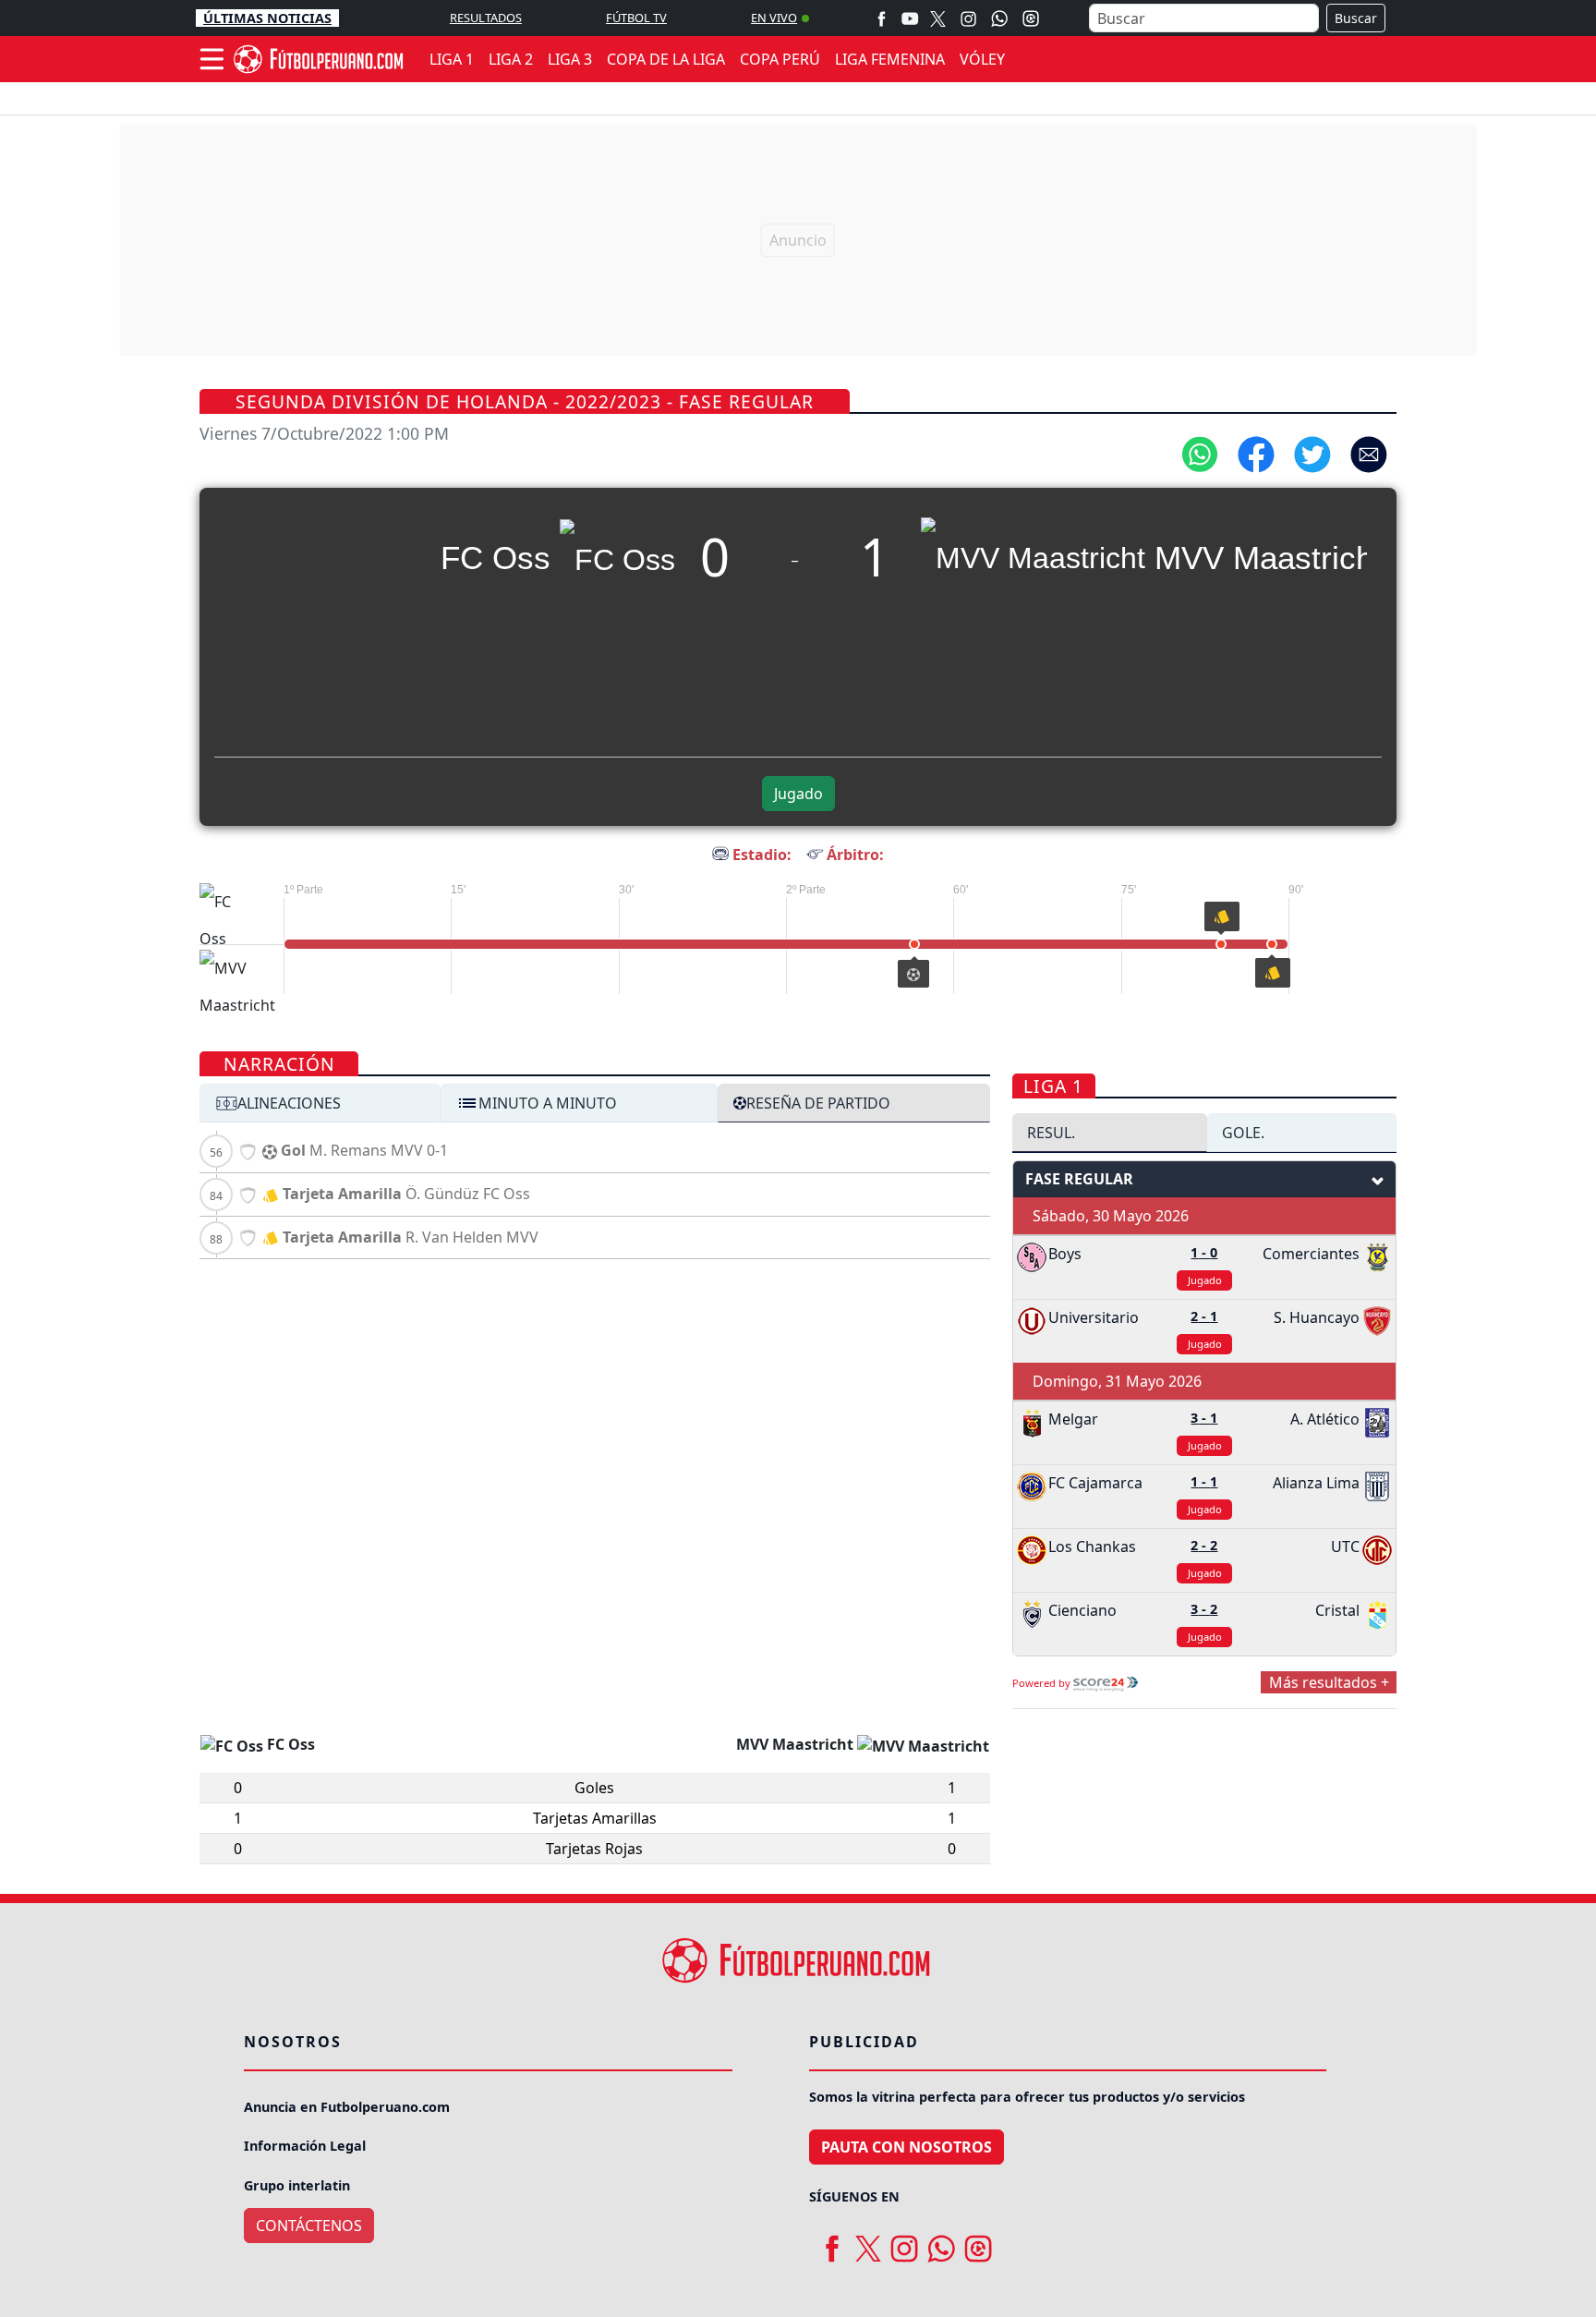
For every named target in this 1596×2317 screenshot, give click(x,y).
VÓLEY (982, 59)
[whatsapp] (941, 2242)
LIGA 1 (452, 59)
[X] (938, 18)
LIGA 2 (511, 59)
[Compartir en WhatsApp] (1200, 453)
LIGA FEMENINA (890, 59)
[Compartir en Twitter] (1312, 453)
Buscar (1356, 18)
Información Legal (305, 2146)
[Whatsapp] (999, 18)
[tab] (320, 1103)
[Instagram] (968, 18)
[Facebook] (882, 18)
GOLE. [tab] (1243, 1133)
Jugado (798, 794)
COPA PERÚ (780, 59)
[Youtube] (910, 18)
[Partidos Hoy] (1031, 18)
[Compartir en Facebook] (1256, 453)
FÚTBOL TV (636, 18)
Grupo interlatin (297, 2185)
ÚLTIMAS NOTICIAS (267, 18)
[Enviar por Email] (1369, 453)
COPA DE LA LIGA (666, 59)
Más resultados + (1329, 1682)
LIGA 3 (570, 59)
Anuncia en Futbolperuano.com (347, 2107)
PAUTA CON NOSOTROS (907, 2147)
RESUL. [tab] (1051, 1133)
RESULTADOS (486, 18)
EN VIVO (774, 18)
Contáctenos (309, 2226)
